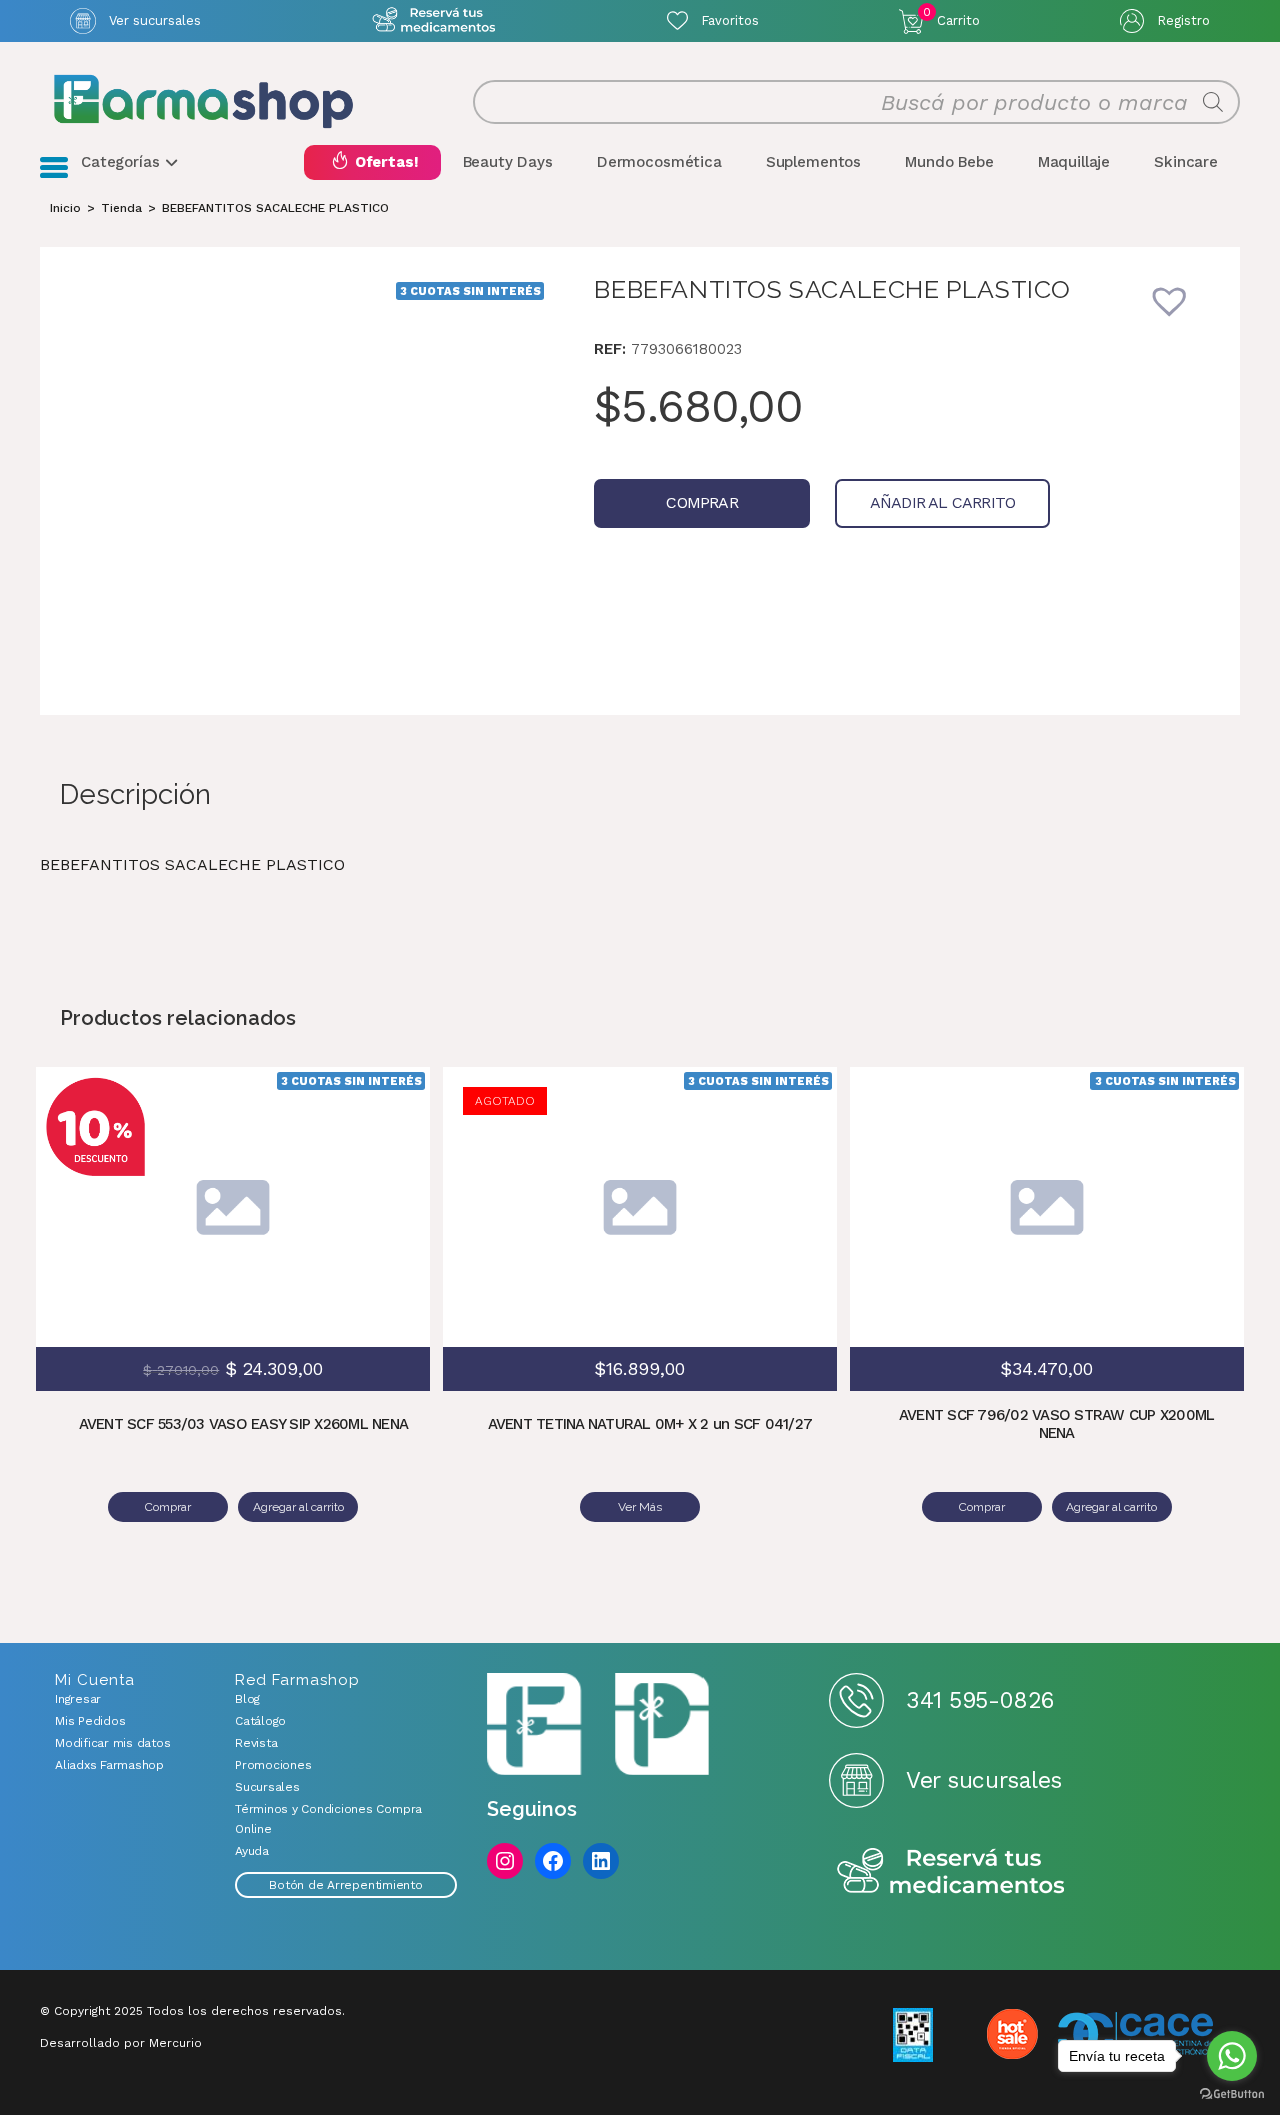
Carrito (951, 17)
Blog (247, 1699)
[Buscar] (1213, 102)
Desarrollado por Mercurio (121, 2043)
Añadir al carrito (942, 502)
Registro (1183, 20)
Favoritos (730, 20)
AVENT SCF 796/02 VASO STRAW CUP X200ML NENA (1057, 1424)
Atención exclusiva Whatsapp (433, 20)
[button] (1183, 314)
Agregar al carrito (380, 1177)
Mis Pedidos (90, 1721)
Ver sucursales (155, 20)
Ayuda (252, 1851)
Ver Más (640, 1507)
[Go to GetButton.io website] (1232, 2094)
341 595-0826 (979, 1700)
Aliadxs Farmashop (109, 1765)
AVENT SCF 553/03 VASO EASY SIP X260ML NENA (244, 1424)
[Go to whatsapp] (1232, 2056)
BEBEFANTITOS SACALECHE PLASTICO (275, 208)
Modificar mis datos (112, 1743)
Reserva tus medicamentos (951, 1872)
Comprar (701, 502)
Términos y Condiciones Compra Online (328, 1819)
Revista (256, 1743)
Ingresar (78, 1699)
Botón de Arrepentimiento (345, 1885)
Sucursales (267, 1787)
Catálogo (260, 1721)
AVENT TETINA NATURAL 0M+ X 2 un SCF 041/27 (650, 1424)
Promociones (273, 1765)
